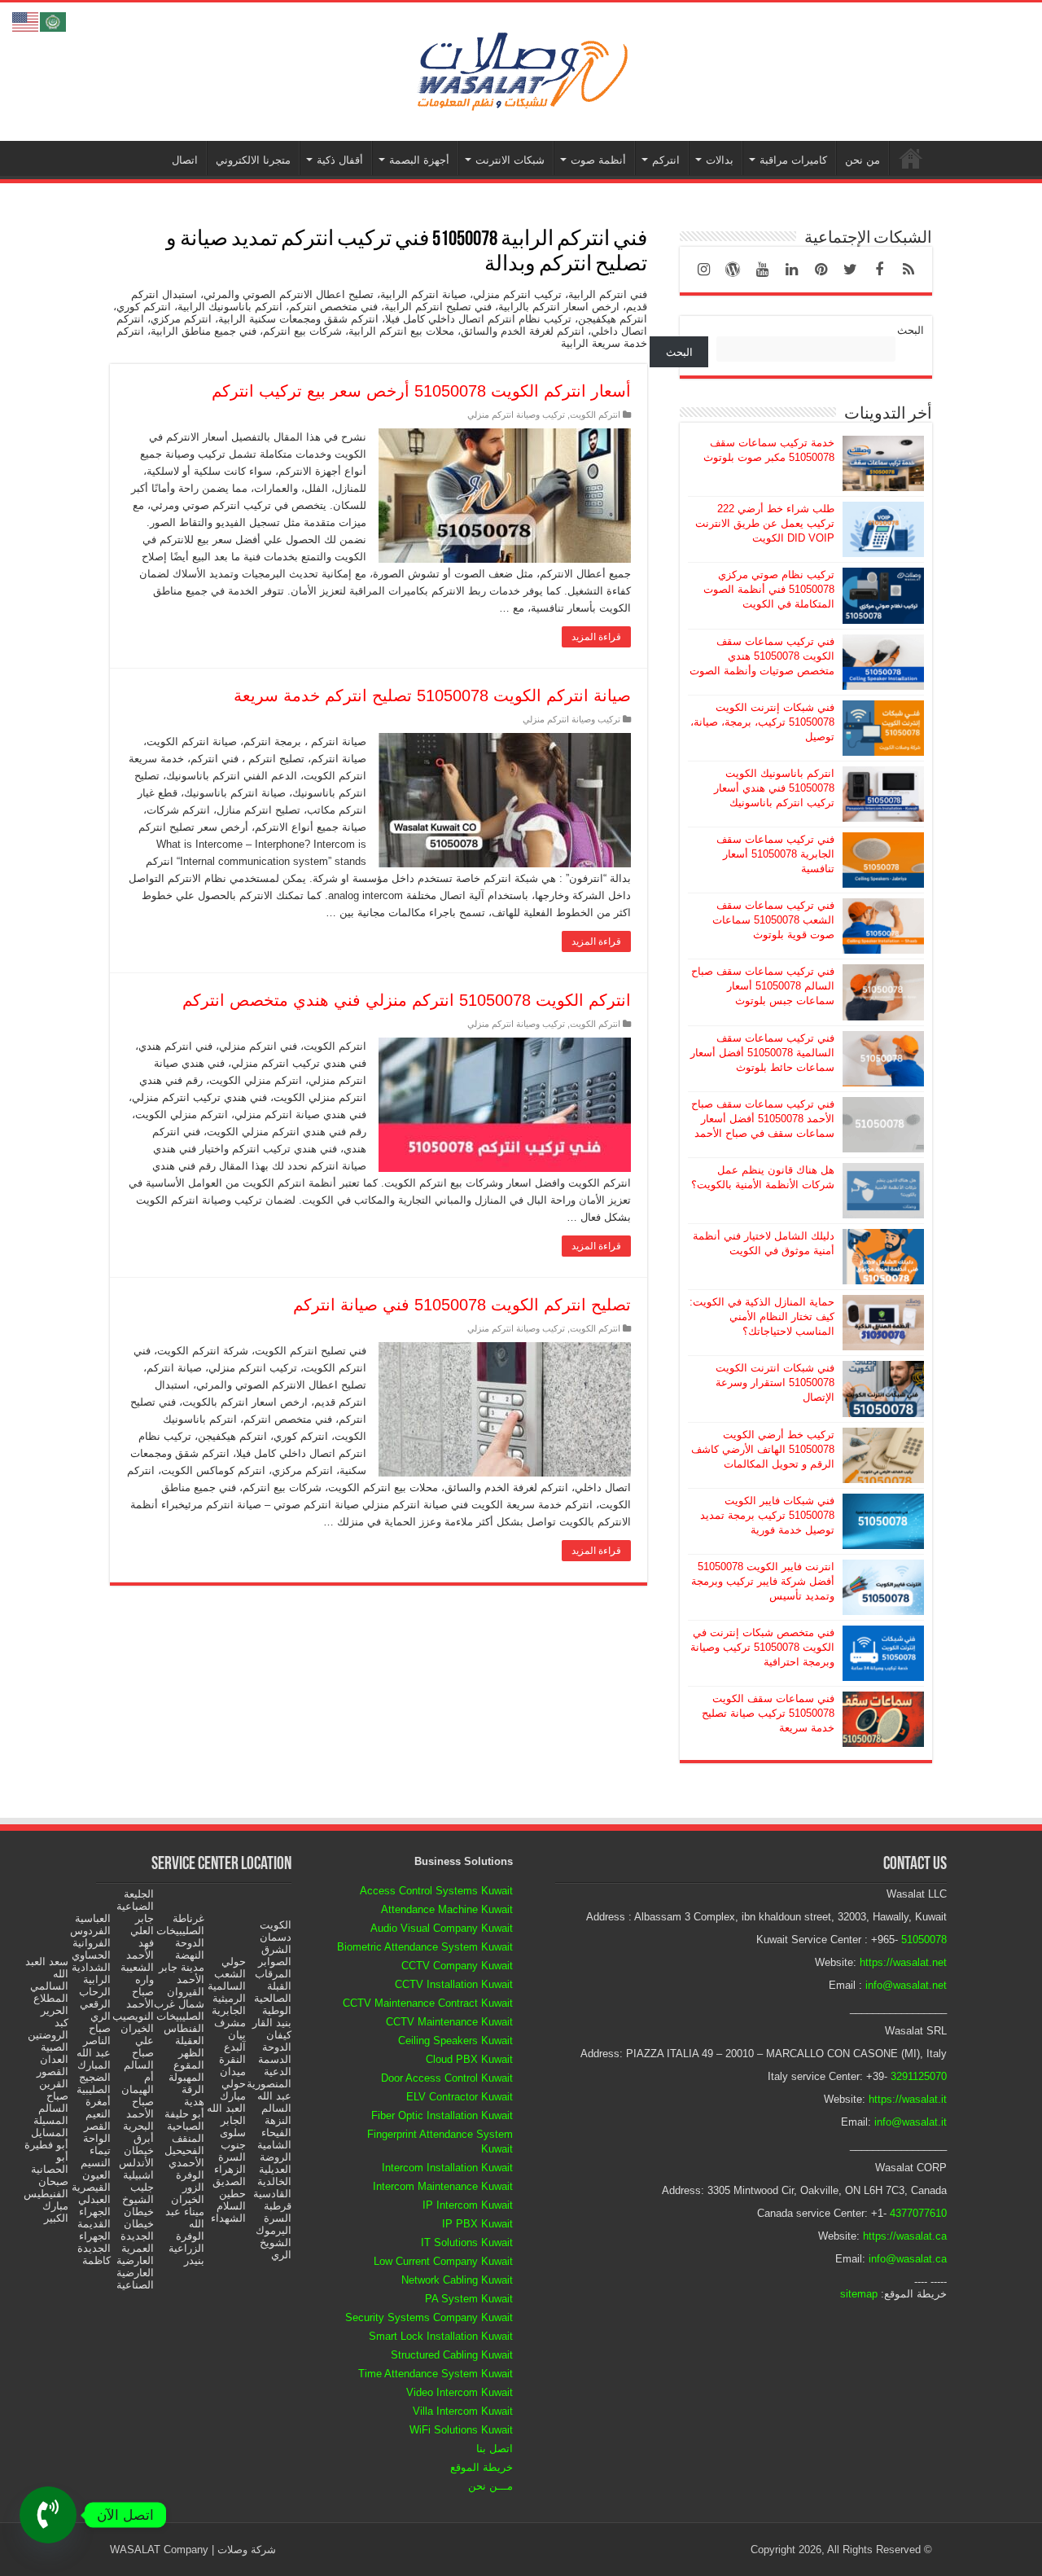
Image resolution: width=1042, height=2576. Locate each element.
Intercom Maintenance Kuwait (443, 2186)
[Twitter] (850, 270)
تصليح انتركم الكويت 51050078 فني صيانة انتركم (462, 1305)
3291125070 (919, 2076)
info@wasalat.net (906, 1985)
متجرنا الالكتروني (253, 160)
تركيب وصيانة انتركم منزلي (516, 415)
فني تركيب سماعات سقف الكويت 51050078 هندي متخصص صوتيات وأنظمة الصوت (762, 656)
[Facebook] (879, 270)
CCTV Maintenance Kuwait (449, 2022)
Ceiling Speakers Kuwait (455, 2041)
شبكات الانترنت (510, 160)
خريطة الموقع (482, 2467)
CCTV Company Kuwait (457, 1966)
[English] (26, 21)
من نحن (862, 160)
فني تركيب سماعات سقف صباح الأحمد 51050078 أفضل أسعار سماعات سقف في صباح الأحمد (763, 1119)
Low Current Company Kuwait (443, 2261)
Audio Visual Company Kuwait (442, 1928)
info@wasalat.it (911, 2122)
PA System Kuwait (469, 2299)
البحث (911, 330)
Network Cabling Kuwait (457, 2280)
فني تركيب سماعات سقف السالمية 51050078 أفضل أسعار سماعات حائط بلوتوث (762, 1053)
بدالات (720, 160)
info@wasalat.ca (908, 2259)
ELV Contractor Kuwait (460, 2097)
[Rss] (908, 270)
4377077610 (918, 2213)
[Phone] (48, 2515)
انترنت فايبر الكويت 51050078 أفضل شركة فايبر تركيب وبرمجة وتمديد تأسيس (763, 1581)
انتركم (666, 160)
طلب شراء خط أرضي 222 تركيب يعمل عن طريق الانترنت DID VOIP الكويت (765, 523)
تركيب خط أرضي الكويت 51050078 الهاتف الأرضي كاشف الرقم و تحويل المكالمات (763, 1449)
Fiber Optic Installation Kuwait (442, 2115)
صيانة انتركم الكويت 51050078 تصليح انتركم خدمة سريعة (432, 696)
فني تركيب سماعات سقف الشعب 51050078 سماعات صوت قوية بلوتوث (773, 920)
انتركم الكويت (595, 415)
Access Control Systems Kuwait (436, 1891)
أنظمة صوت (598, 160)
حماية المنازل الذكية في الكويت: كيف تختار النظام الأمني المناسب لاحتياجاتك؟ (762, 1317)
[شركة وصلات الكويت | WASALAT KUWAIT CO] (521, 68)
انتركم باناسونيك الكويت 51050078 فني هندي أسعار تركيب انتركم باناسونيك (774, 788)
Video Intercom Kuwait (460, 2392)
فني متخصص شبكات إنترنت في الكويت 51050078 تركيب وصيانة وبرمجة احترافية (762, 1647)
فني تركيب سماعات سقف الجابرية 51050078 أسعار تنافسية (775, 854)
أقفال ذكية (340, 160)
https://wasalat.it (908, 2099)
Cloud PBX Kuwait (469, 2059)
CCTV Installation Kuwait (454, 1984)
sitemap (859, 2294)
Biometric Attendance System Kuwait (425, 1947)
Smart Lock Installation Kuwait (441, 2336)
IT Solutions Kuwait (467, 2242)
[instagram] (703, 270)
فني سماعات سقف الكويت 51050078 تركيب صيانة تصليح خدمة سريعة (768, 1713)
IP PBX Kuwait (477, 2224)
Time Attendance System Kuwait (436, 2374)
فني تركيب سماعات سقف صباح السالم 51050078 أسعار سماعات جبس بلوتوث (763, 986)
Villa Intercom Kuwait (463, 2411)
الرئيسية (911, 158)
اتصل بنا (495, 2449)
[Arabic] (54, 21)
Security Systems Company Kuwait (429, 2317)
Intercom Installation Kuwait (447, 2168)
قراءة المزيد (596, 637)
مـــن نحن (490, 2486)
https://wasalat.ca (905, 2236)
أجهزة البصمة (419, 160)
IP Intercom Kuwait (468, 2205)
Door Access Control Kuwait (447, 2078)
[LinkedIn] (791, 270)
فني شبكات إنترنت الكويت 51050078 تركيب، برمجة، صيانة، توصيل (762, 722)
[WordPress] (733, 270)
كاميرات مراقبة (793, 160)
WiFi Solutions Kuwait (461, 2430)
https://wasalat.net (903, 1962)
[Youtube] (762, 270)
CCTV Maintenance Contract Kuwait (428, 2003)
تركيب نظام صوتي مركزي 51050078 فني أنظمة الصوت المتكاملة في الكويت (769, 589)
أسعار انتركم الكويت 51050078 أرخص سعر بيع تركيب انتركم (421, 391)
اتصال (185, 160)
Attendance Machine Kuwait (447, 1909)
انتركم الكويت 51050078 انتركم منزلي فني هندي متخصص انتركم (407, 1000)
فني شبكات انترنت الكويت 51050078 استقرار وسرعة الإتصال (775, 1382)
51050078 (924, 1940)
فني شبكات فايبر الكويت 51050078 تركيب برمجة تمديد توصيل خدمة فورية (767, 1515)
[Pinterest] (821, 270)
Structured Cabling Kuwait (452, 2355)
